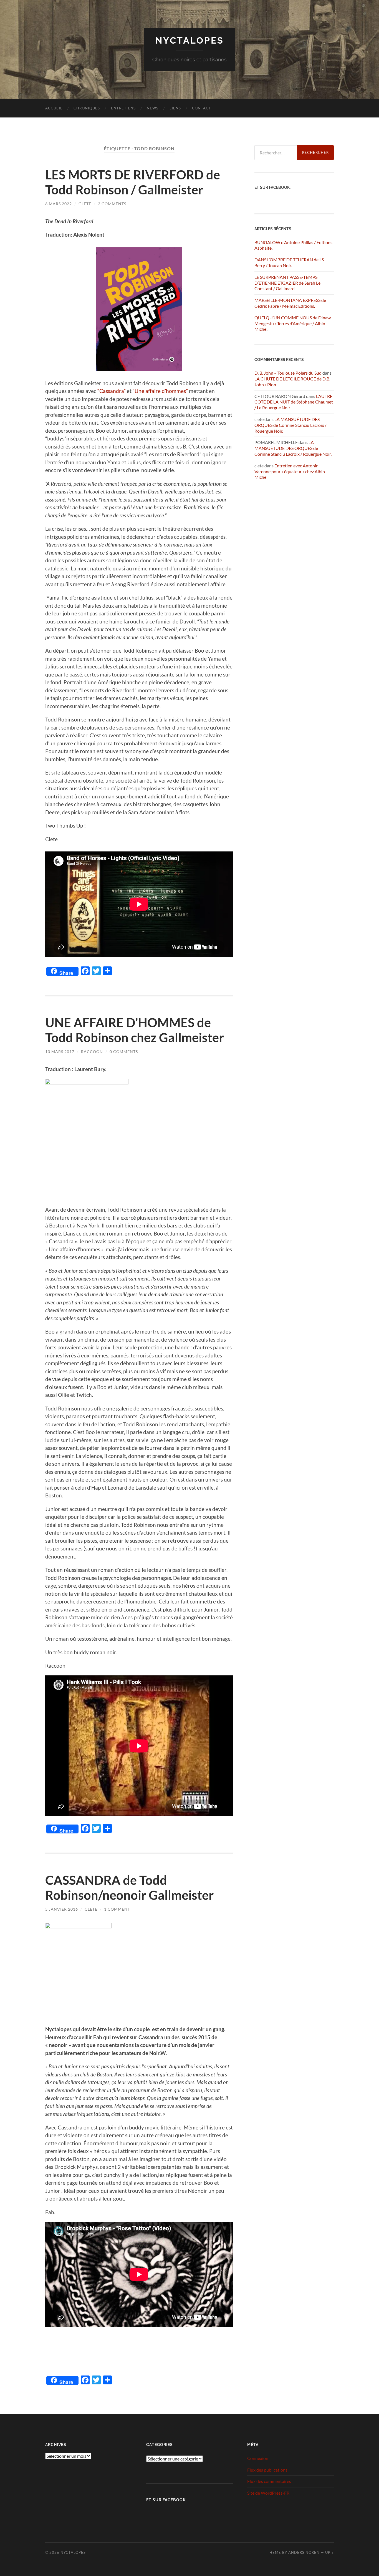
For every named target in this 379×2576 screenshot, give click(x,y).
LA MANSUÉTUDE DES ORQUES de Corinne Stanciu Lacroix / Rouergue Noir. (290, 425)
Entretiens (123, 108)
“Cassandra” (112, 391)
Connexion (258, 2458)
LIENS (175, 108)
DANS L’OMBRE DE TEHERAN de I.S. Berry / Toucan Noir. (290, 262)
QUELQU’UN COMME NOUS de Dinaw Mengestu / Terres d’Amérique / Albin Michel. (293, 323)
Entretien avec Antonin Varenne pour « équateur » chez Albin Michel (290, 471)
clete (85, 204)
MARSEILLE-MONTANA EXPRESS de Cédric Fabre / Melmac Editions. (290, 303)
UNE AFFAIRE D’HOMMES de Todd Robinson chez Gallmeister (135, 1030)
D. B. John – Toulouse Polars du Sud (288, 373)
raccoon (92, 1052)
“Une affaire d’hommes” (160, 391)
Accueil (54, 108)
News (153, 108)
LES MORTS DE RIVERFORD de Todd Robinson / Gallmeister (133, 182)
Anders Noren (304, 2552)
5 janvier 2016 (62, 1909)
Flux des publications (267, 2470)
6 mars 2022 (59, 204)
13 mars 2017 (60, 1052)
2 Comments (112, 204)
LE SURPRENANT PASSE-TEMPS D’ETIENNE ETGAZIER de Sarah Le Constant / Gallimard (287, 283)
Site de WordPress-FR (268, 2493)
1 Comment (117, 1909)
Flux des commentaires (269, 2481)
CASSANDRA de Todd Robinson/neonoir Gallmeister (129, 1888)
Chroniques (87, 108)
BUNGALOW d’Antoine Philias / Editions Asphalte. (293, 245)
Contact (202, 108)
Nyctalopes (190, 40)
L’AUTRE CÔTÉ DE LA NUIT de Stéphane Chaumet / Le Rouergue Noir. (294, 402)
